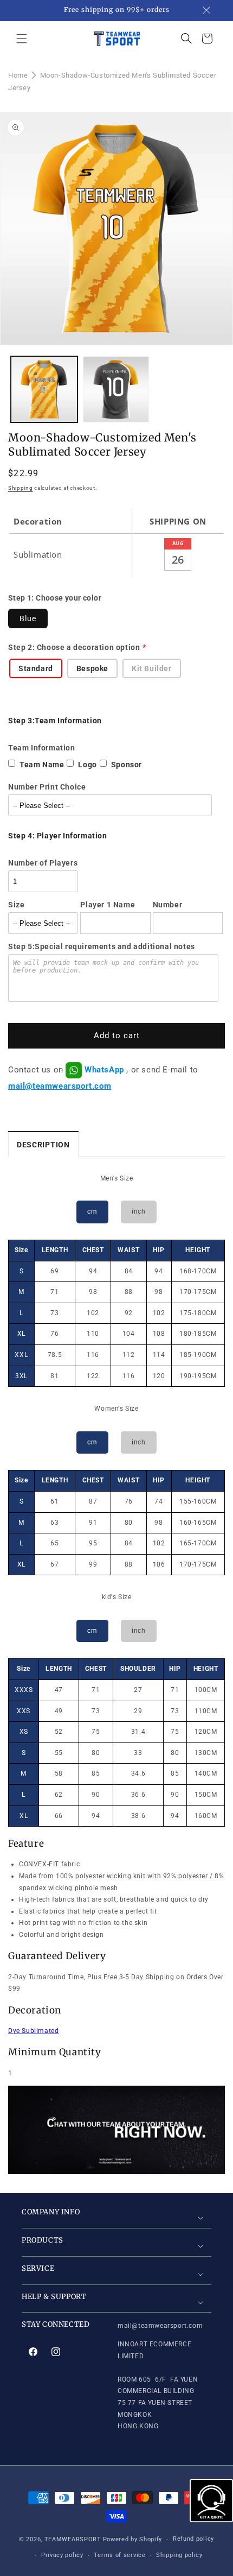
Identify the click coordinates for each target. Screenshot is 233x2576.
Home (18, 75)
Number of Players (43, 863)
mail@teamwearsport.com (60, 1086)
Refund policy (193, 2539)
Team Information (42, 748)
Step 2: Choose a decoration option (74, 647)
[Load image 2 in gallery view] (116, 390)
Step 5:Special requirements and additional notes (102, 946)
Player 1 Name (108, 905)
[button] (22, 39)
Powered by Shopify (133, 2539)
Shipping (21, 488)
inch (138, 1211)
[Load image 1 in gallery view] (44, 390)
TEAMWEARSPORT (73, 2539)
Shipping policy (179, 2555)
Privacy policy (62, 2555)
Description (43, 1145)
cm (92, 1211)
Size (16, 905)
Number (168, 905)
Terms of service (119, 2555)
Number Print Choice (47, 787)
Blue (28, 618)
